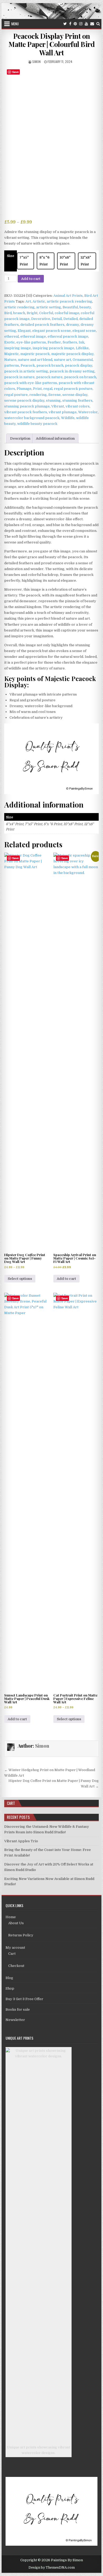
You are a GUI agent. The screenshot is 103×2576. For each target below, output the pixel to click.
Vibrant (58, 406)
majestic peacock (35, 354)
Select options (20, 1279)
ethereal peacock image (68, 336)
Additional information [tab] (55, 438)
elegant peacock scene (51, 331)
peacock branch (50, 365)
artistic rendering (19, 307)
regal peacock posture (73, 389)
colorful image (67, 313)
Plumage (24, 389)
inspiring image (18, 348)
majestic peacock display (72, 354)
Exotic (10, 342)
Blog (9, 1978)
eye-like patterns (31, 342)
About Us (16, 1923)
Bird (8, 313)
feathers (70, 342)
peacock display (79, 365)
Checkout (16, 1966)
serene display (75, 395)
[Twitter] (65, 24)
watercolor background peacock (32, 418)
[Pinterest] (75, 24)
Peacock (28, 365)
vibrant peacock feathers (26, 412)
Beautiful (70, 307)
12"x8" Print (86, 261)
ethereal (11, 336)
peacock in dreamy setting (72, 371)
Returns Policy (21, 1935)
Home (11, 1917)
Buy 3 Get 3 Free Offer (24, 1999)
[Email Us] (92, 24)
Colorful (46, 313)
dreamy (72, 325)
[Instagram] (81, 24)
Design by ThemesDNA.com (52, 2568)
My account (15, 1948)
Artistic (39, 301)
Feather (54, 342)
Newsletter (15, 2020)
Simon (36, 62)
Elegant (24, 331)
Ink (81, 342)
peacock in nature (19, 377)
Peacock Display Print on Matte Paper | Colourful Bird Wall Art (51, 44)
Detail (57, 319)
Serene (55, 395)
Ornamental (83, 360)
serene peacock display (24, 400)
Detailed (71, 319)
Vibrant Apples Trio (21, 1841)
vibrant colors (78, 406)
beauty (85, 307)
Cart (12, 1954)
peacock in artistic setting (26, 371)
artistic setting (49, 307)
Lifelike (82, 348)
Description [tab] (20, 438)
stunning (53, 400)
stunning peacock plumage (27, 406)
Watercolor (88, 412)
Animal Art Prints (68, 296)
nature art (62, 360)
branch (19, 313)
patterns (12, 365)
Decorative (41, 319)
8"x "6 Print (44, 261)
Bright (32, 313)
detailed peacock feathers (42, 325)
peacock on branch (80, 377)
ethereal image (33, 336)
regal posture (16, 395)
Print (37, 389)
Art (28, 301)
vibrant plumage (63, 412)
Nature (10, 360)
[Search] (98, 24)
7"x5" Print (24, 261)
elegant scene (84, 331)
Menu (15, 24)
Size (11, 256)
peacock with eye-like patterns (31, 383)
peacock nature (49, 377)
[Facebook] (70, 24)
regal (48, 389)
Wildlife (68, 418)
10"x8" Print (65, 261)
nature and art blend (35, 360)
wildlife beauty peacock (37, 424)
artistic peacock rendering (69, 301)
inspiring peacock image (53, 348)
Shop (10, 1988)
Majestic (11, 354)
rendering (38, 395)
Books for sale (18, 2009)
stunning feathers (77, 400)
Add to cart (31, 279)
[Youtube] (86, 24)
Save (15, 72)
